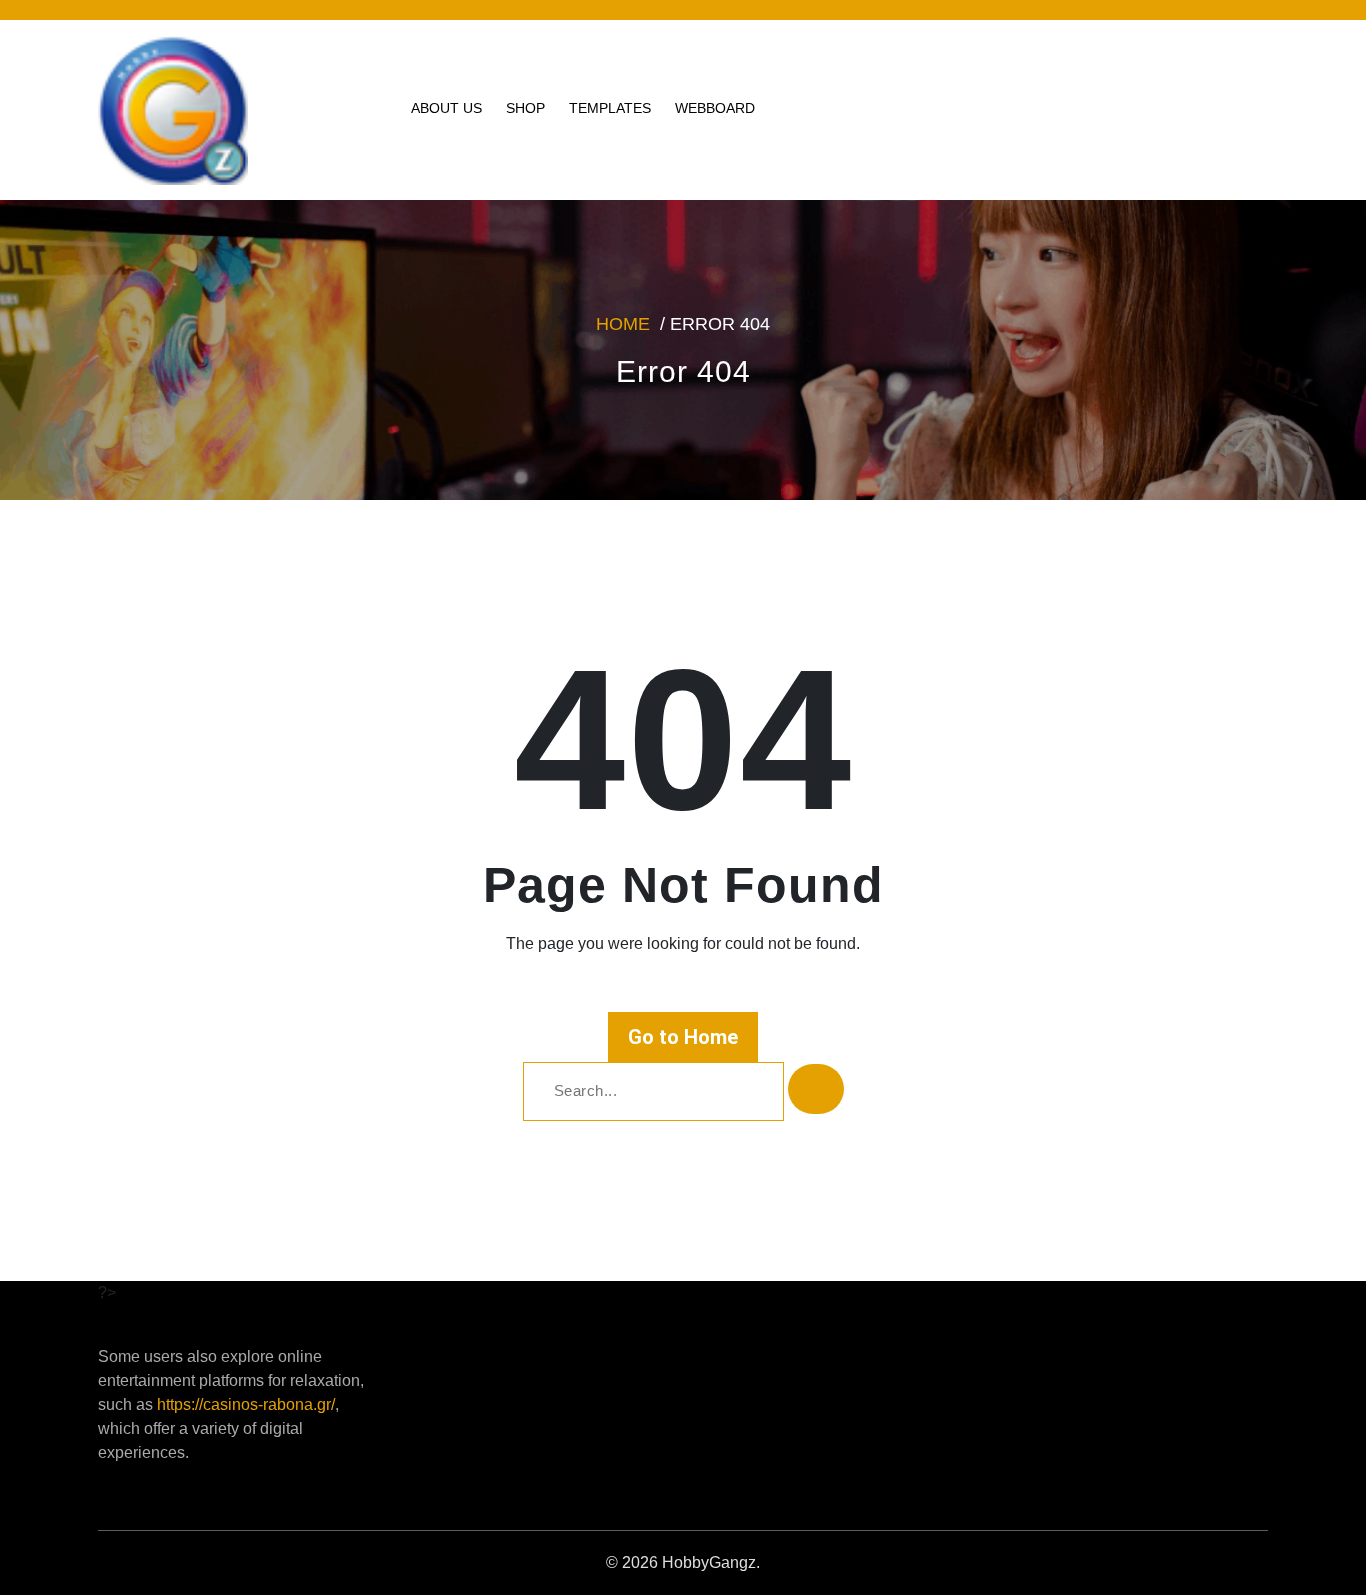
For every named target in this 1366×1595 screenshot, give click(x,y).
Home (623, 324)
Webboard (715, 108)
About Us (446, 108)
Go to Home (683, 1037)
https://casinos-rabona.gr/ (246, 1404)
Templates (610, 108)
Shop (525, 108)
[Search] (816, 1089)
